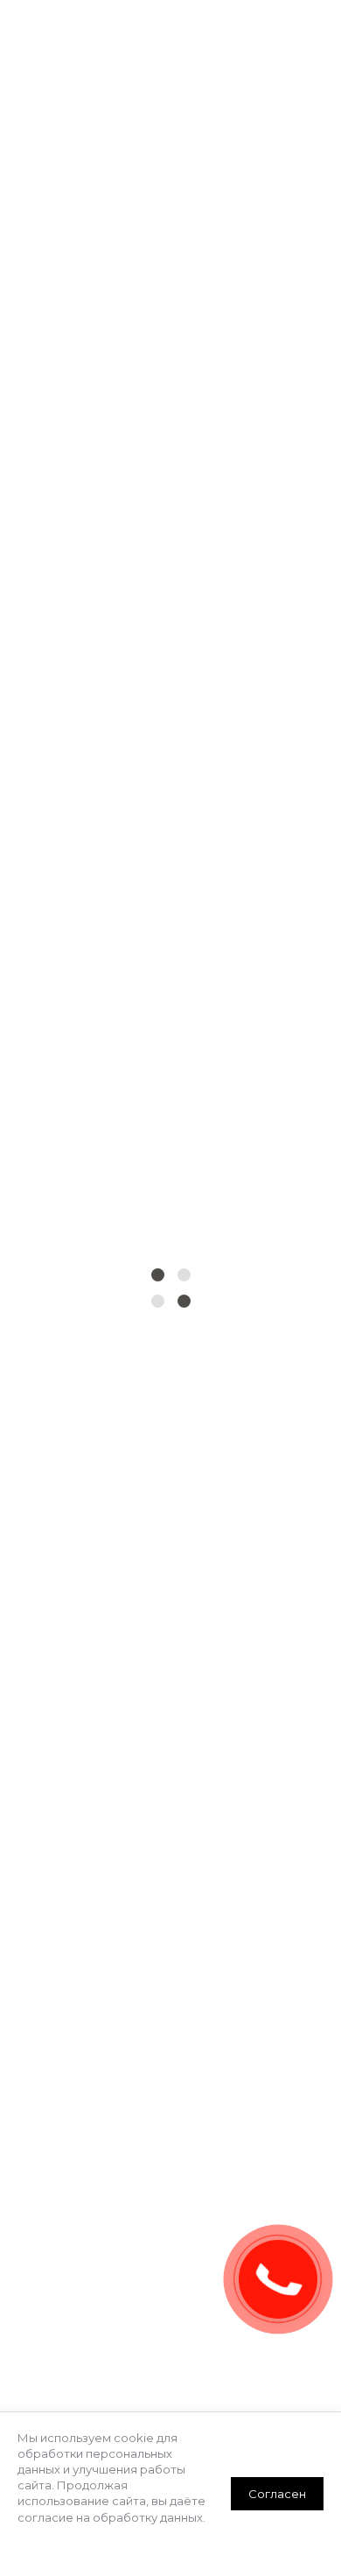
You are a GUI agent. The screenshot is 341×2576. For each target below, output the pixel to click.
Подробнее (53, 2533)
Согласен (277, 2494)
